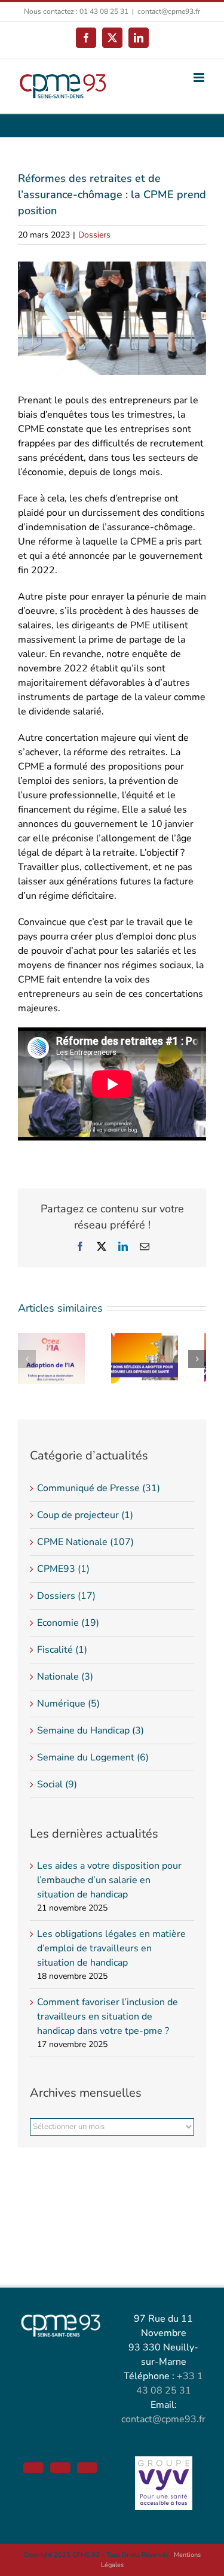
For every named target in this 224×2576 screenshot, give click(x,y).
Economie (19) (68, 1623)
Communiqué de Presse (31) (99, 1488)
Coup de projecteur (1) (85, 1515)
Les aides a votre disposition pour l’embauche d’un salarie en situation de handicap (109, 1880)
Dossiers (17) (66, 1596)
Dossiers (94, 235)
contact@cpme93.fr (169, 11)
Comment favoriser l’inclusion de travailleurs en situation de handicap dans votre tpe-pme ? (108, 2017)
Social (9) (57, 1784)
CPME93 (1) (63, 1569)
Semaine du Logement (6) (93, 1757)
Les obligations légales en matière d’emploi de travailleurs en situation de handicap (111, 1948)
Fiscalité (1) (62, 1650)
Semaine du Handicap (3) (90, 1730)
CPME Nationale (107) (85, 1542)
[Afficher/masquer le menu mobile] (200, 77)
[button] (27, 1359)
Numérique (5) (68, 1704)
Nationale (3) (65, 1677)
